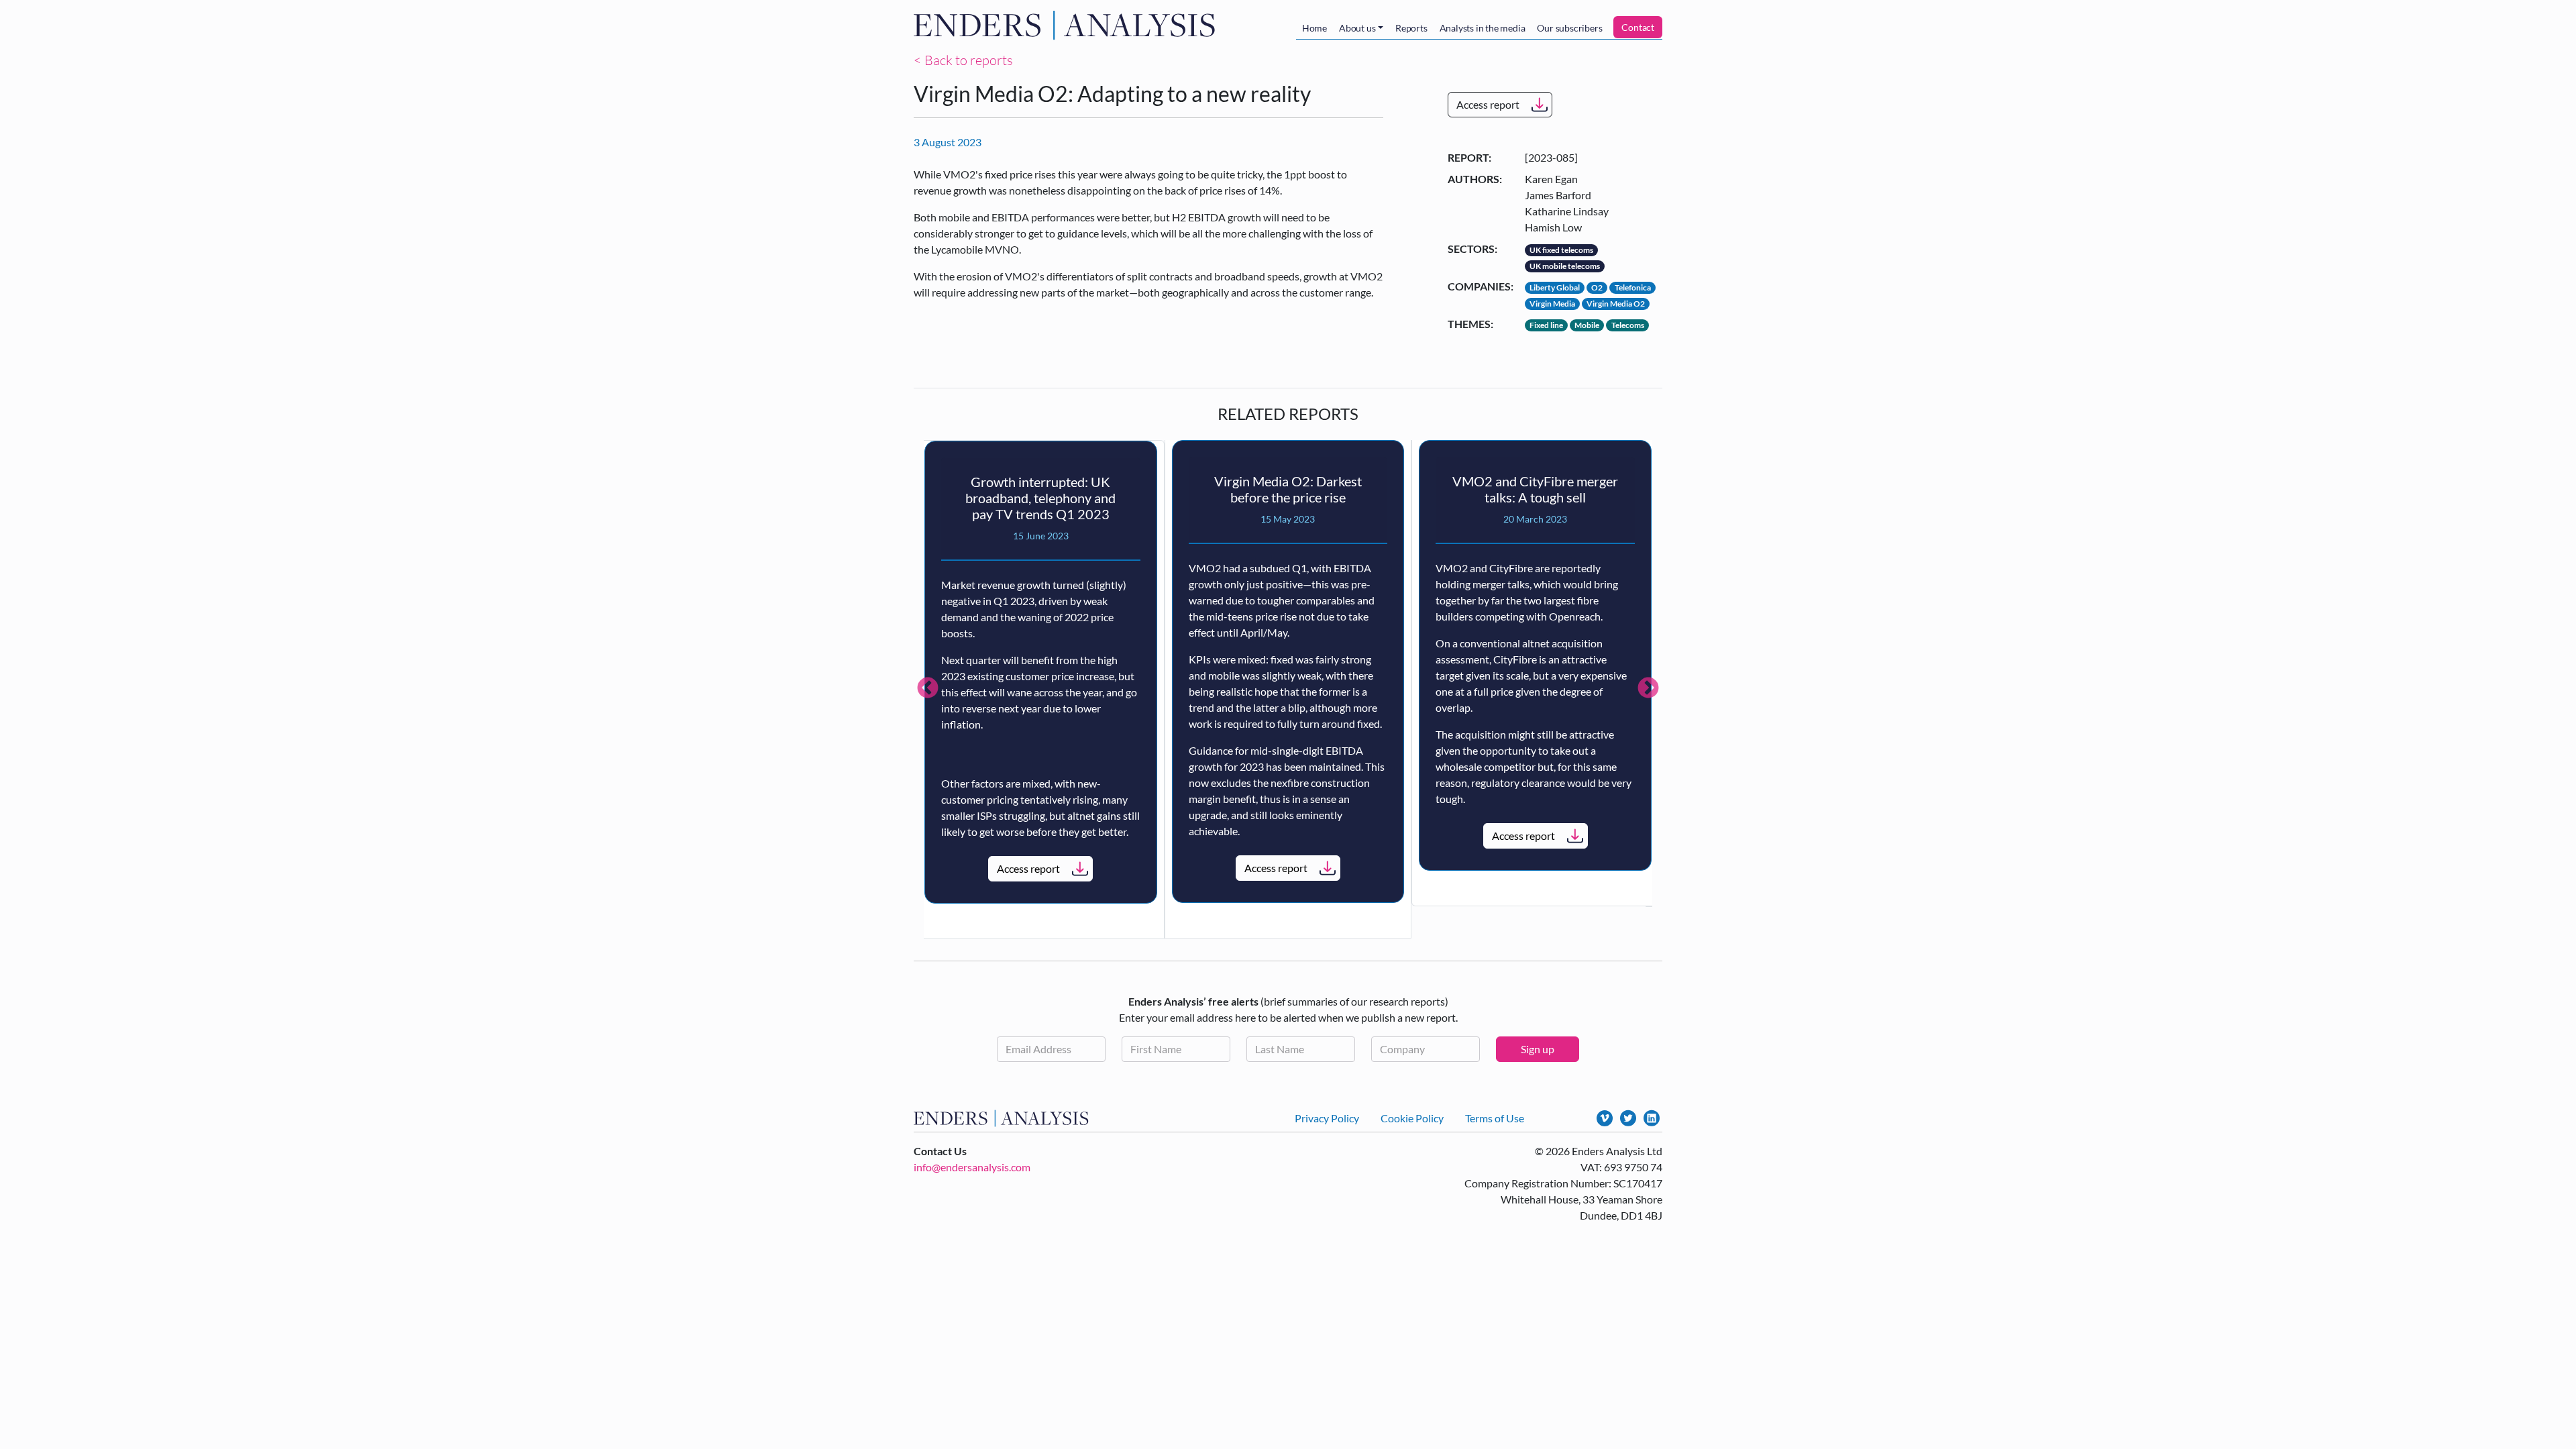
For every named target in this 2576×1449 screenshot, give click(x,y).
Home (1314, 28)
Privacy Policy (1327, 1118)
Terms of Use (1495, 1118)
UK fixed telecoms (1561, 250)
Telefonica (1633, 287)
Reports (1411, 28)
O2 (1597, 287)
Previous (928, 689)
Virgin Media (1552, 304)
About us (1357, 28)
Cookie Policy (1412, 1118)
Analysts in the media (1483, 28)
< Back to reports (963, 60)
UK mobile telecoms (1565, 266)
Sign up (1538, 1049)
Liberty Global (1555, 287)
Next (1648, 689)
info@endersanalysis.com (972, 1167)
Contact (1638, 27)
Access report (1488, 104)
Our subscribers (1569, 28)
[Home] (1067, 25)
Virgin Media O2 (1616, 304)
